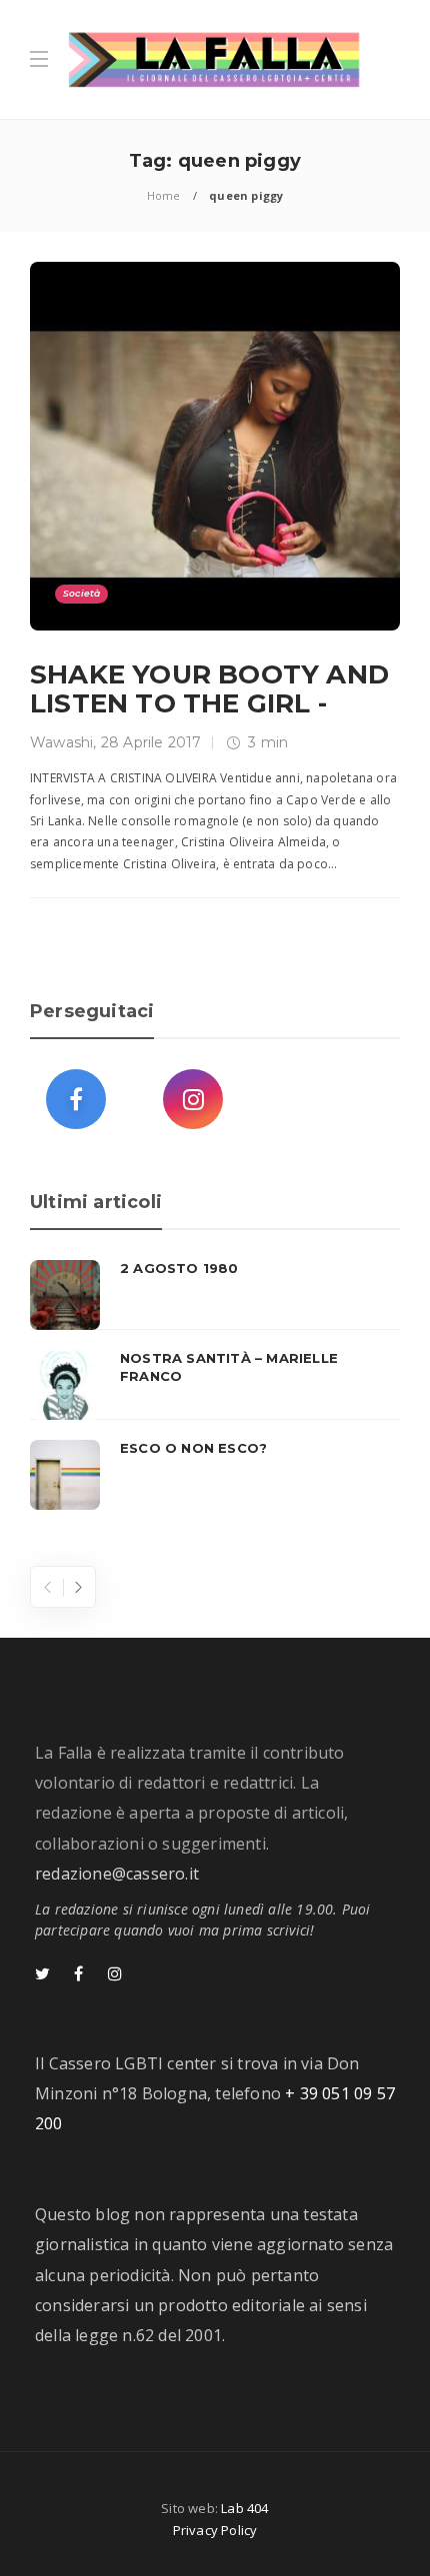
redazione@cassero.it (117, 1874)
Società (81, 593)
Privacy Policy (215, 2530)
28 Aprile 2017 (151, 742)
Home (164, 195)
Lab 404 (244, 2508)
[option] (215, 1385)
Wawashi (61, 742)
